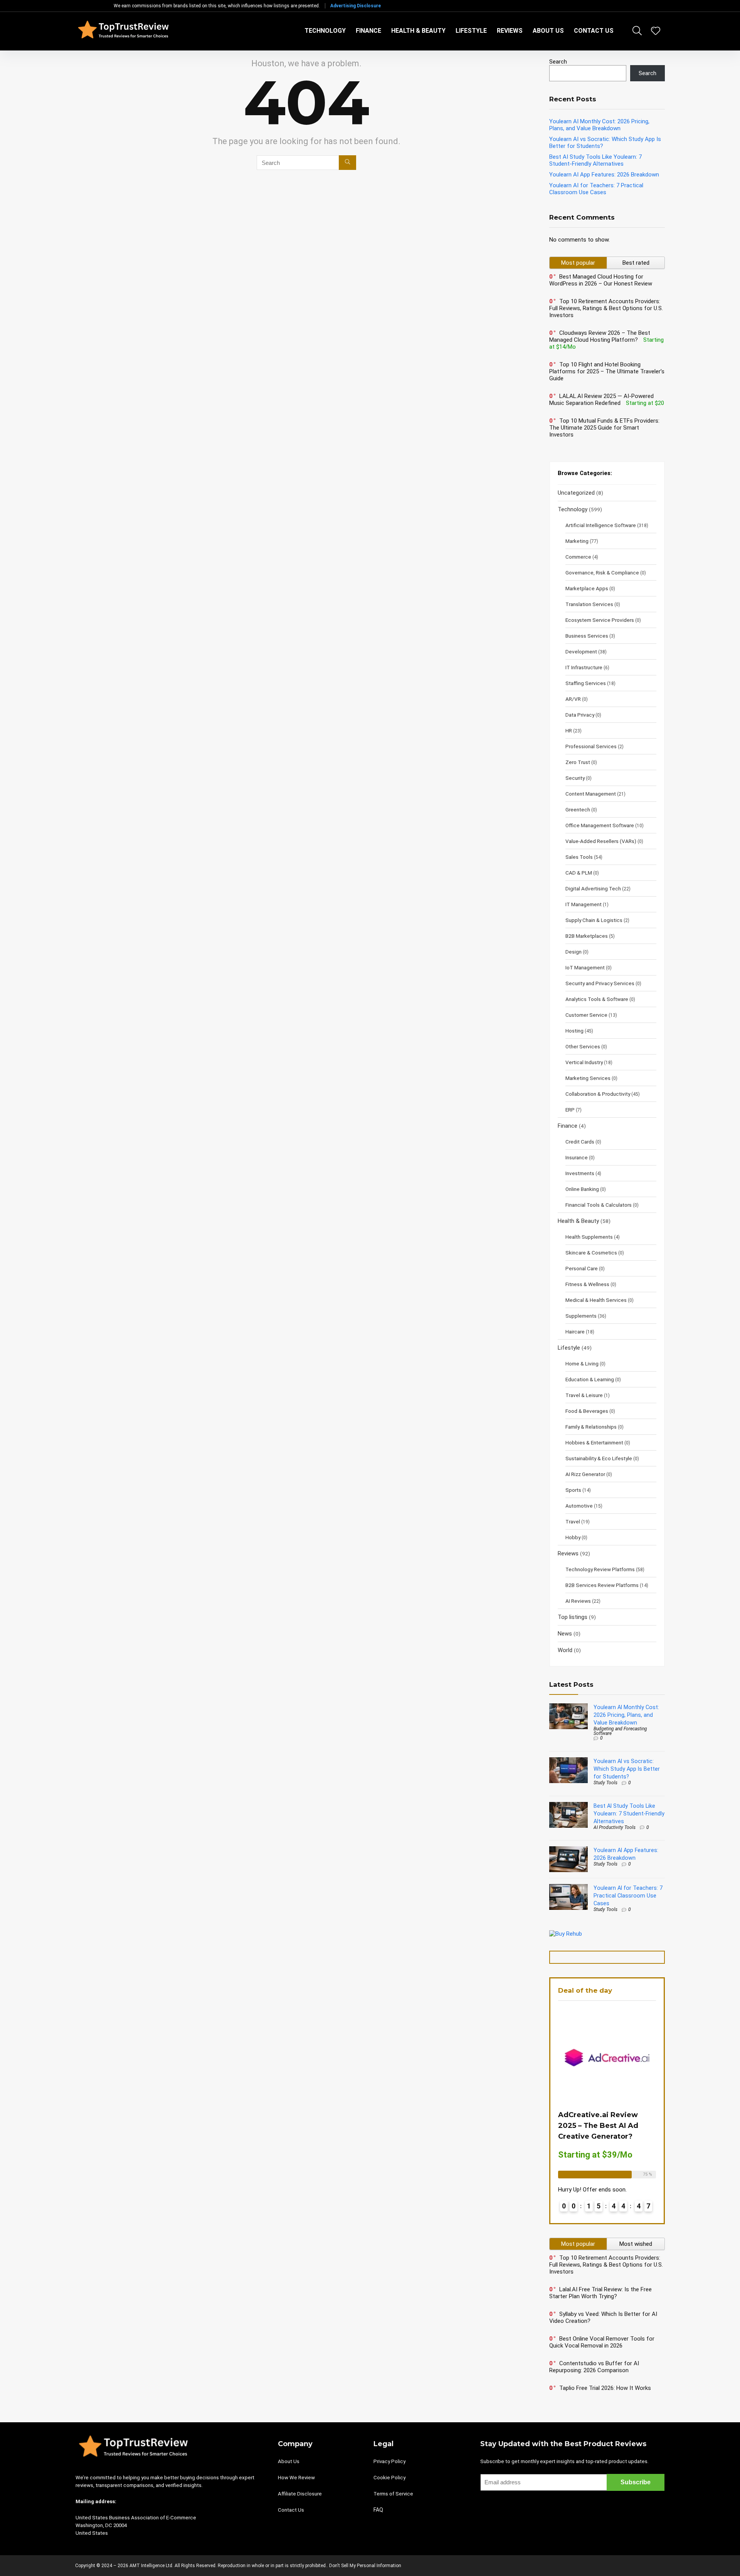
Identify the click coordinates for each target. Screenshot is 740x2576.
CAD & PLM (579, 873)
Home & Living (582, 1364)
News (565, 1634)
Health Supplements (589, 1237)
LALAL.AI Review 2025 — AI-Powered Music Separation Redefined (601, 400)
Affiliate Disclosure (300, 2494)
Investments (580, 1173)
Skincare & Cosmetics (591, 1253)
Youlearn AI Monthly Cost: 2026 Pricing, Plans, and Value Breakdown (599, 125)
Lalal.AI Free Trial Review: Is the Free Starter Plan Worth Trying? (600, 2293)
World (565, 1650)
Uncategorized (576, 493)
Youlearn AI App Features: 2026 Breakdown (604, 175)
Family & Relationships (591, 1427)
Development (581, 652)
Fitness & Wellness (587, 1284)
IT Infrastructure (584, 667)
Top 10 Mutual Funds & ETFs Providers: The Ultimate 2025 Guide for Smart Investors (604, 428)
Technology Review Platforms (600, 1569)
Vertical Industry (584, 1062)
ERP (570, 1110)
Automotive (579, 1506)
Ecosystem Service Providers (600, 620)
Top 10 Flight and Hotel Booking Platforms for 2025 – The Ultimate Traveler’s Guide (607, 371)
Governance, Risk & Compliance (602, 573)
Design (573, 952)
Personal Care (582, 1268)
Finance (368, 31)
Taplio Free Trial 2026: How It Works (605, 2388)
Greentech (578, 809)
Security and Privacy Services (600, 983)
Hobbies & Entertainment (594, 1442)
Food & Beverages (587, 1411)
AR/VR (573, 699)
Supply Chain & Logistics (594, 920)
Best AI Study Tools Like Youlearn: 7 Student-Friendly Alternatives (595, 160)
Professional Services (591, 746)
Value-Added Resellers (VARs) (601, 841)
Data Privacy (580, 715)
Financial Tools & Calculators (599, 1205)
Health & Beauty (418, 31)
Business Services (587, 636)
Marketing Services (588, 1078)
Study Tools (605, 1783)
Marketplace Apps (587, 588)
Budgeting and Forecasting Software (620, 1731)
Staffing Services (586, 683)
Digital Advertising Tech (593, 888)
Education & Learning (590, 1379)
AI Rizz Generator (585, 1474)
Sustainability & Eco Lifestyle (599, 1458)
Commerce (578, 557)
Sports (573, 1490)
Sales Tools (579, 857)
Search (558, 62)
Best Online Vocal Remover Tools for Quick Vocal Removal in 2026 (602, 2342)
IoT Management (585, 967)
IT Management (584, 904)
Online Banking (582, 1189)
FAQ (378, 2510)
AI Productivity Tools (615, 1827)
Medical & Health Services (596, 1300)
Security (575, 778)
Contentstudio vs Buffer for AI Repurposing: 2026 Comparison (594, 2367)
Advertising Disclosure (356, 6)
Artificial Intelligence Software (601, 525)
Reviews (510, 31)
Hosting (574, 1031)
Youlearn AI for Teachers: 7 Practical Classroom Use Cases (596, 189)
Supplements (581, 1316)
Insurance (577, 1157)
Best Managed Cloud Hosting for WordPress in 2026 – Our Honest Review (601, 280)
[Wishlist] (656, 32)
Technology (325, 31)
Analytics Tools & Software (597, 999)
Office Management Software (600, 825)
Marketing (577, 541)
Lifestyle (471, 31)
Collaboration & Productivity (598, 1094)
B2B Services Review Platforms (602, 1585)
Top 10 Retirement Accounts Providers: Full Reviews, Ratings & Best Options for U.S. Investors (606, 308)
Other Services (583, 1046)
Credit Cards (580, 1142)
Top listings (573, 1617)
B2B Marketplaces (587, 936)
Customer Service (586, 1015)
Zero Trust (578, 762)
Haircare (575, 1332)
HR (569, 730)
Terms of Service (393, 2494)
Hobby (573, 1537)
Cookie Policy (389, 2478)
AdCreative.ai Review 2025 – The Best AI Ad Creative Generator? (598, 2126)
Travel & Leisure (584, 1395)
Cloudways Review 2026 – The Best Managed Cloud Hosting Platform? (600, 336)
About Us (548, 31)
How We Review (296, 2478)
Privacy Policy (389, 2461)
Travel (573, 1521)
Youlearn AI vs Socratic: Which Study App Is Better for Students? (627, 1769)
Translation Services (589, 604)
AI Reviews (578, 1601)
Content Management (591, 794)
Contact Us (594, 31)
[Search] (347, 163)
